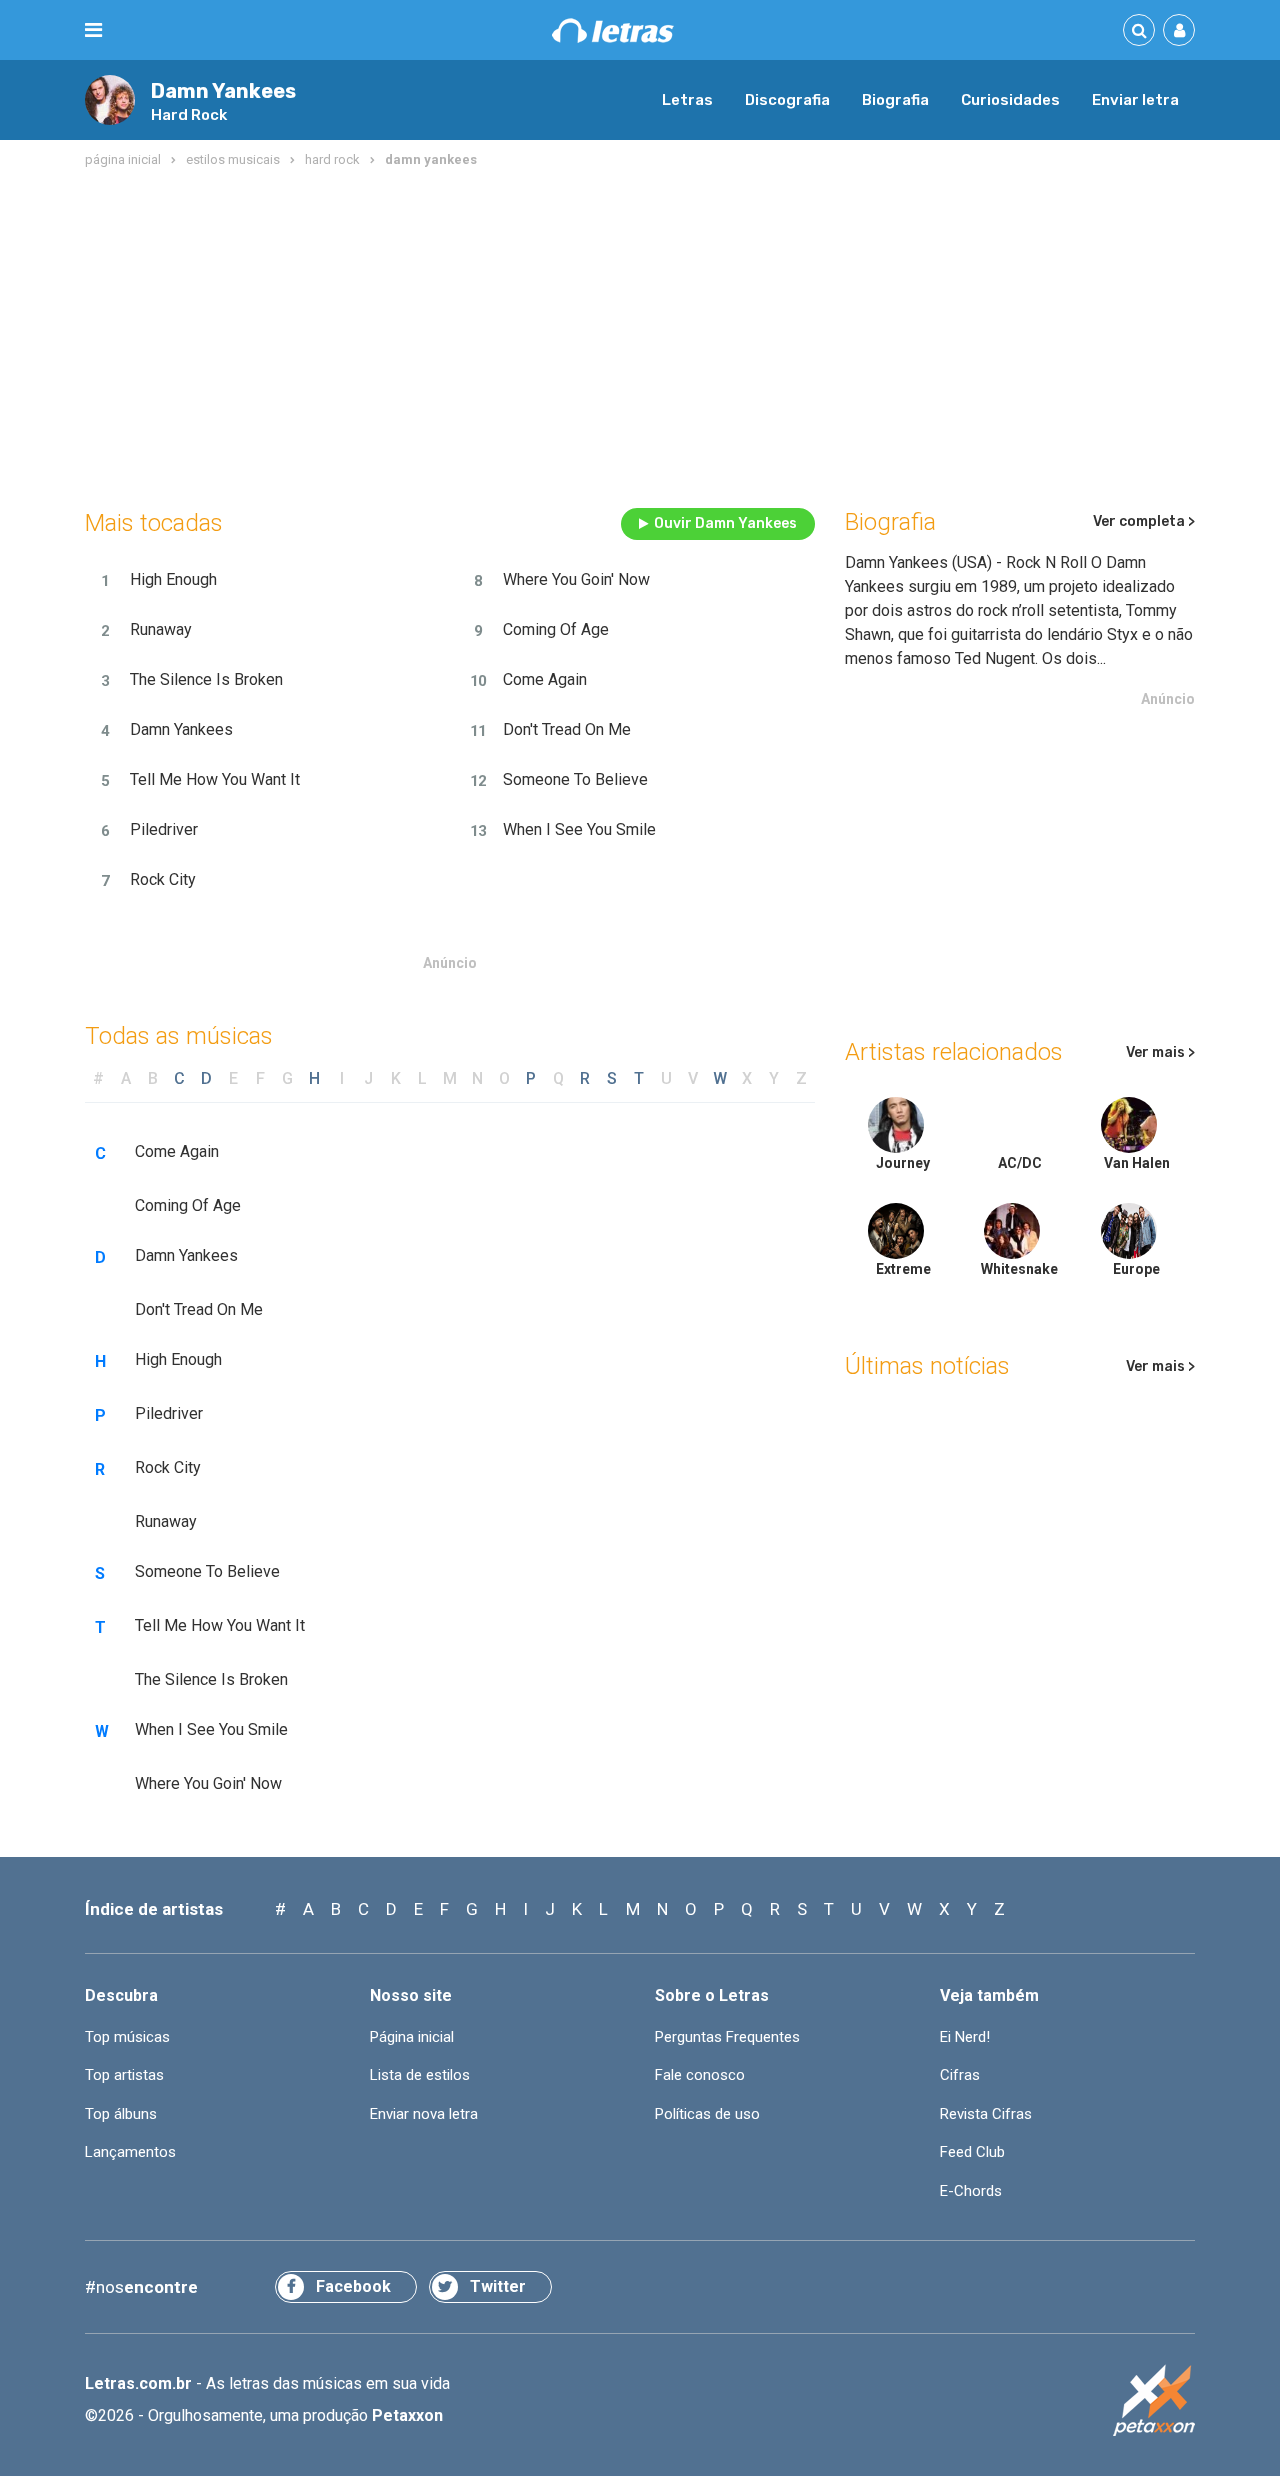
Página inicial (412, 2037)
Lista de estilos (420, 2075)
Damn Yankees (223, 91)
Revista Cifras (986, 2114)
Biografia (895, 100)
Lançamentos (130, 2152)
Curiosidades (1010, 100)
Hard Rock (189, 115)
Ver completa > (1144, 521)
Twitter (498, 2286)
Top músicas (127, 2037)
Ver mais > (1160, 1052)
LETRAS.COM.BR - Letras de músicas (613, 30)
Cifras (960, 2075)
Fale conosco (700, 2075)
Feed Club (972, 2152)
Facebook (353, 2286)
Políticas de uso (707, 2114)
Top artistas (124, 2075)
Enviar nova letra (424, 2114)
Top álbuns (121, 2114)
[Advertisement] (640, 334)
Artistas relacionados (954, 1052)
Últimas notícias (927, 1366)
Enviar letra (1135, 100)
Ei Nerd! (965, 2037)
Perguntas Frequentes (727, 2037)
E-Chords (971, 2191)
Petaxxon (407, 2415)
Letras (687, 100)
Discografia (787, 100)
